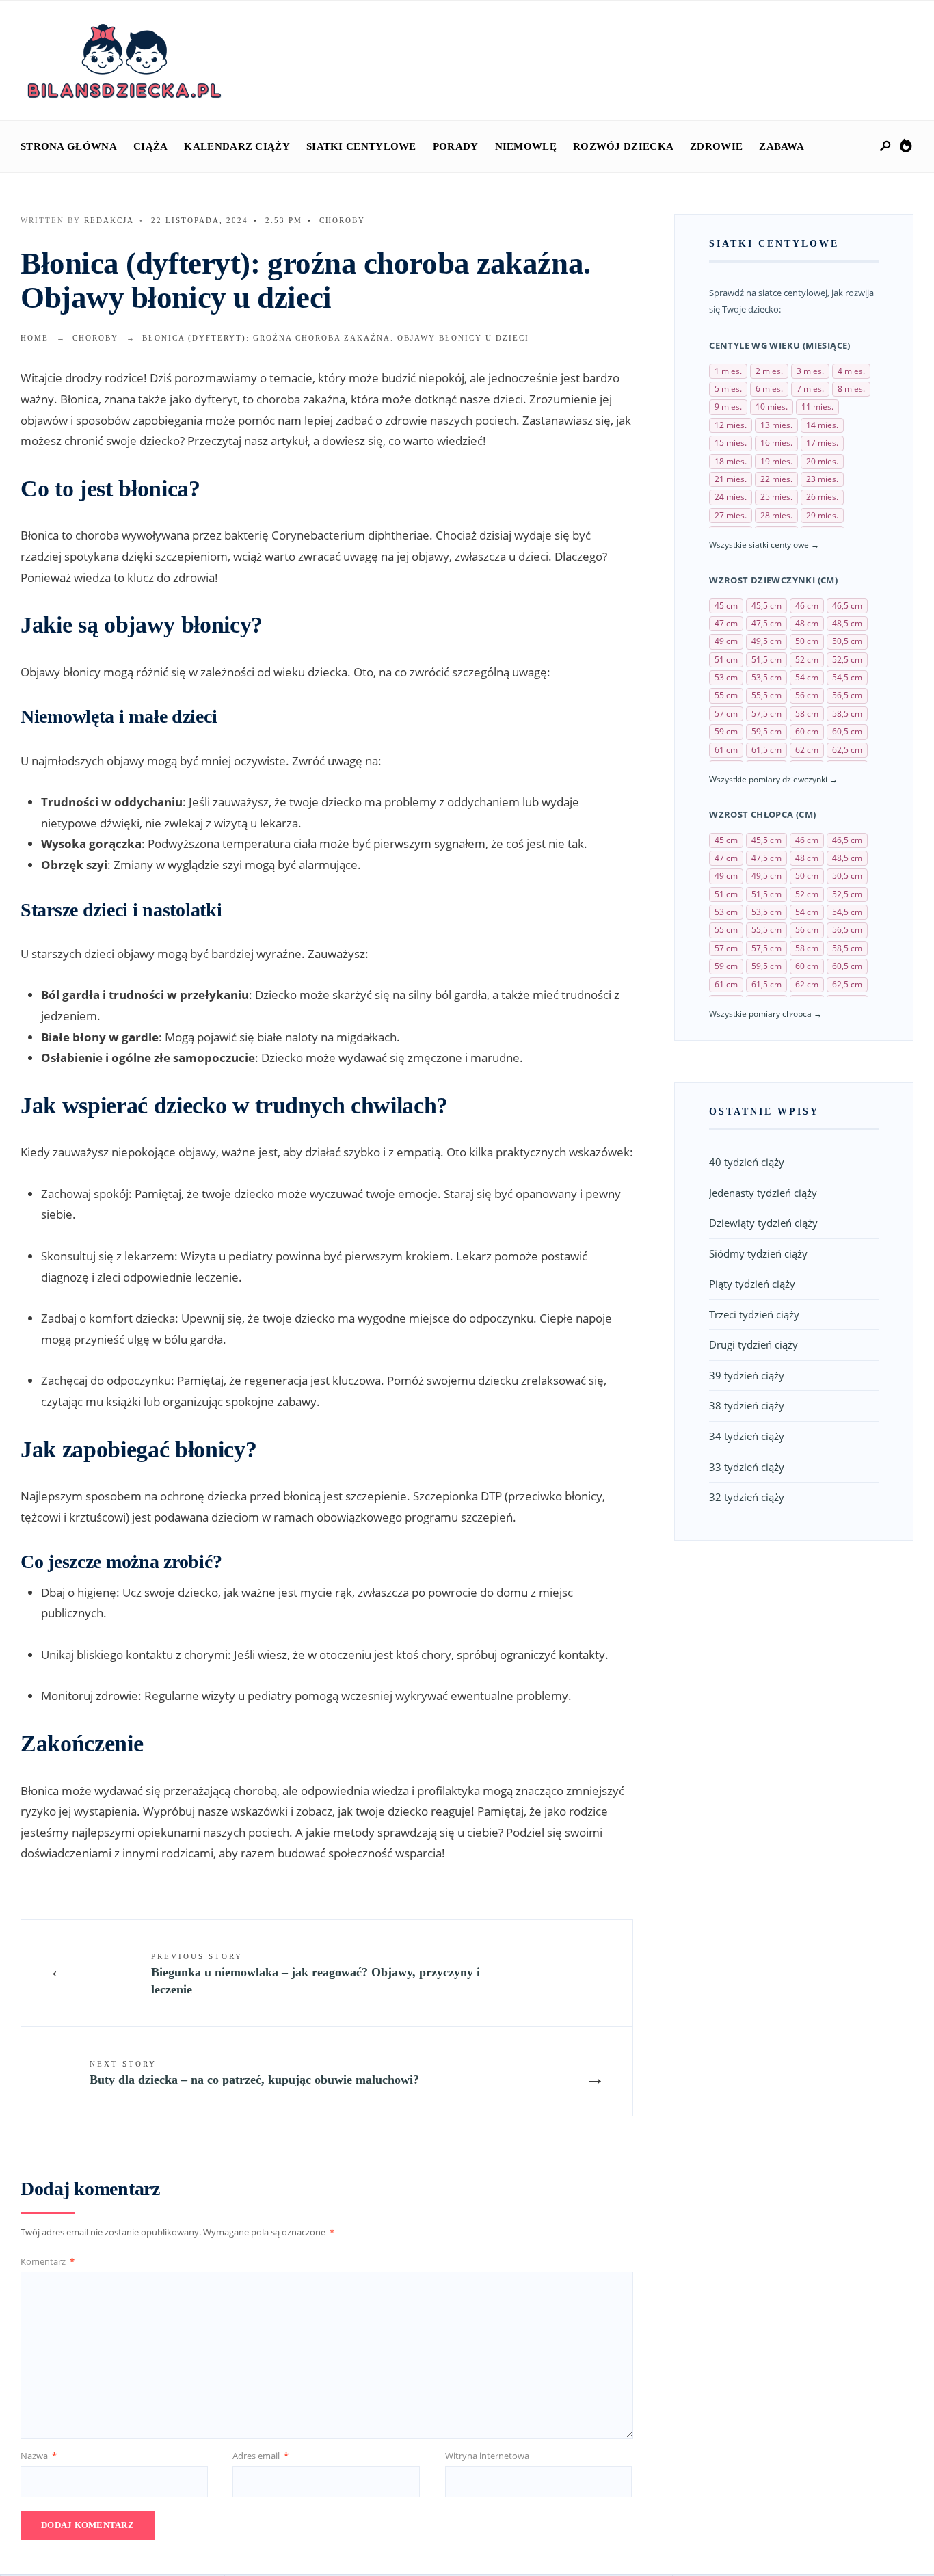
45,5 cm (766, 606)
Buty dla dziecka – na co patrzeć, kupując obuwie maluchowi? (254, 2073)
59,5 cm (766, 731)
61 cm (726, 750)
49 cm (726, 641)
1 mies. (728, 371)
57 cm (726, 714)
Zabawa (782, 146)
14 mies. (822, 425)
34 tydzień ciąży (747, 1436)
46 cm (807, 606)
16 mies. (776, 443)
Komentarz (48, 2261)
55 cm (726, 695)
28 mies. (776, 515)
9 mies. (728, 407)
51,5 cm (766, 660)
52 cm (807, 660)
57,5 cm (766, 714)
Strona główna (69, 146)
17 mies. (822, 443)
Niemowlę (526, 146)
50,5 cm (847, 641)
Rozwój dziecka (623, 146)
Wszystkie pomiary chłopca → (765, 1014)
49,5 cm (766, 641)
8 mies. (851, 389)
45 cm (726, 606)
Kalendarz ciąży (237, 146)
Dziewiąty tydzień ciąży (763, 1223)
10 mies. (772, 407)
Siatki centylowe (361, 146)
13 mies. (776, 425)
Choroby (342, 220)
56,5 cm (847, 695)
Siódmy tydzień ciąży (758, 1253)
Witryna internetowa (487, 2456)
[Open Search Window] (886, 147)
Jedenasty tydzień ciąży (763, 1193)
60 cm (807, 731)
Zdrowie (716, 146)
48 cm (807, 623)
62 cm (807, 750)
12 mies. (731, 425)
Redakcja (109, 220)
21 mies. (731, 479)
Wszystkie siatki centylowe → (764, 545)
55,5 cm (766, 695)
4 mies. (851, 371)
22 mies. (776, 479)
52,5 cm (847, 660)
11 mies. (817, 407)
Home (35, 338)
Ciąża (151, 146)
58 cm (807, 714)
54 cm (807, 677)
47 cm (726, 623)
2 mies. (769, 371)
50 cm (807, 641)
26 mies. (822, 497)
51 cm (726, 660)
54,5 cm (847, 677)
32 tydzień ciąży (747, 1497)
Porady (456, 146)
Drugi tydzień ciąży (753, 1344)
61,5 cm (766, 750)
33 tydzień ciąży (747, 1467)
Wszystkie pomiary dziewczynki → (773, 779)
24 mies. (731, 497)
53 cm (726, 677)
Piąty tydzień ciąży (752, 1284)
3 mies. (810, 371)
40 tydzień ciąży (747, 1162)
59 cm (726, 731)
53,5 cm (766, 677)
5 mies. (728, 389)
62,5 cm (847, 750)
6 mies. (769, 389)
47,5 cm (766, 623)
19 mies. (776, 461)
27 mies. (731, 515)
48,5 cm (847, 623)
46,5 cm (847, 606)
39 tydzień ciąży (747, 1375)
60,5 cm (847, 731)
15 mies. (731, 443)
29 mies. (822, 515)
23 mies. (822, 479)
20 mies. (822, 461)
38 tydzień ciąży (747, 1405)
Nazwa (39, 2456)
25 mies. (776, 497)
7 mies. (810, 389)
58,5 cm (847, 714)
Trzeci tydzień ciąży (754, 1314)
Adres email (261, 2456)
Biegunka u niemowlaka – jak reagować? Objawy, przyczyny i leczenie (316, 1974)
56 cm (807, 695)
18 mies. (731, 461)
